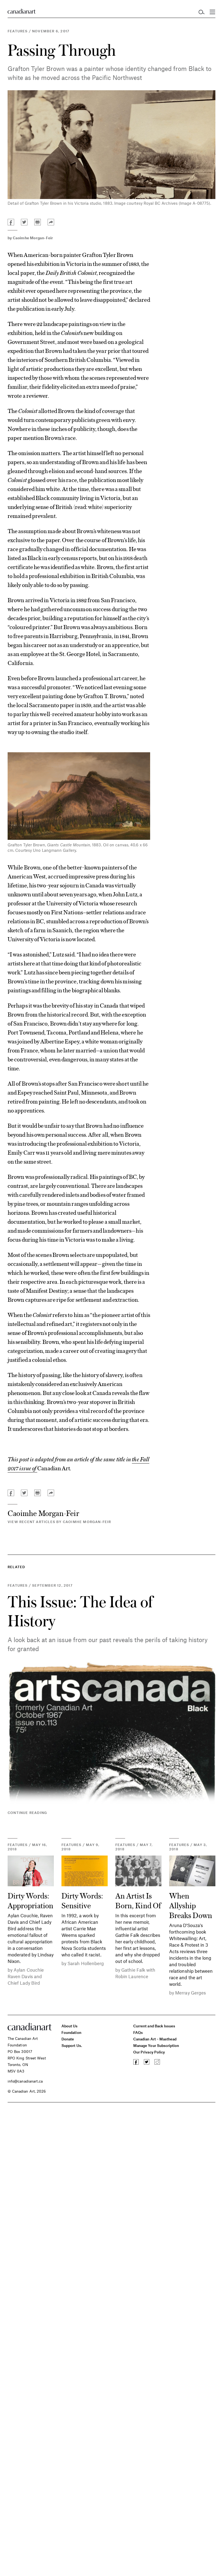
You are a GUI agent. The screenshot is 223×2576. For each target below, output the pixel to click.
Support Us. (72, 2045)
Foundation (71, 2032)
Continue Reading (27, 1813)
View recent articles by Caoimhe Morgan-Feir (59, 1522)
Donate (68, 2039)
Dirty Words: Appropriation (30, 1900)
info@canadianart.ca (25, 2081)
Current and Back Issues (154, 2026)
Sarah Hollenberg (86, 1963)
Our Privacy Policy (149, 2052)
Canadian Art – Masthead (155, 2039)
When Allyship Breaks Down (191, 1905)
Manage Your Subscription (156, 2045)
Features (18, 31)
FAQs (138, 2032)
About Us (70, 2026)
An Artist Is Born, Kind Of (138, 1900)
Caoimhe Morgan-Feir (33, 238)
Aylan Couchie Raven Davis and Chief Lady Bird (26, 1976)
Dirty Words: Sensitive (82, 1900)
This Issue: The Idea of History (80, 1611)
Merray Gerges (191, 1993)
